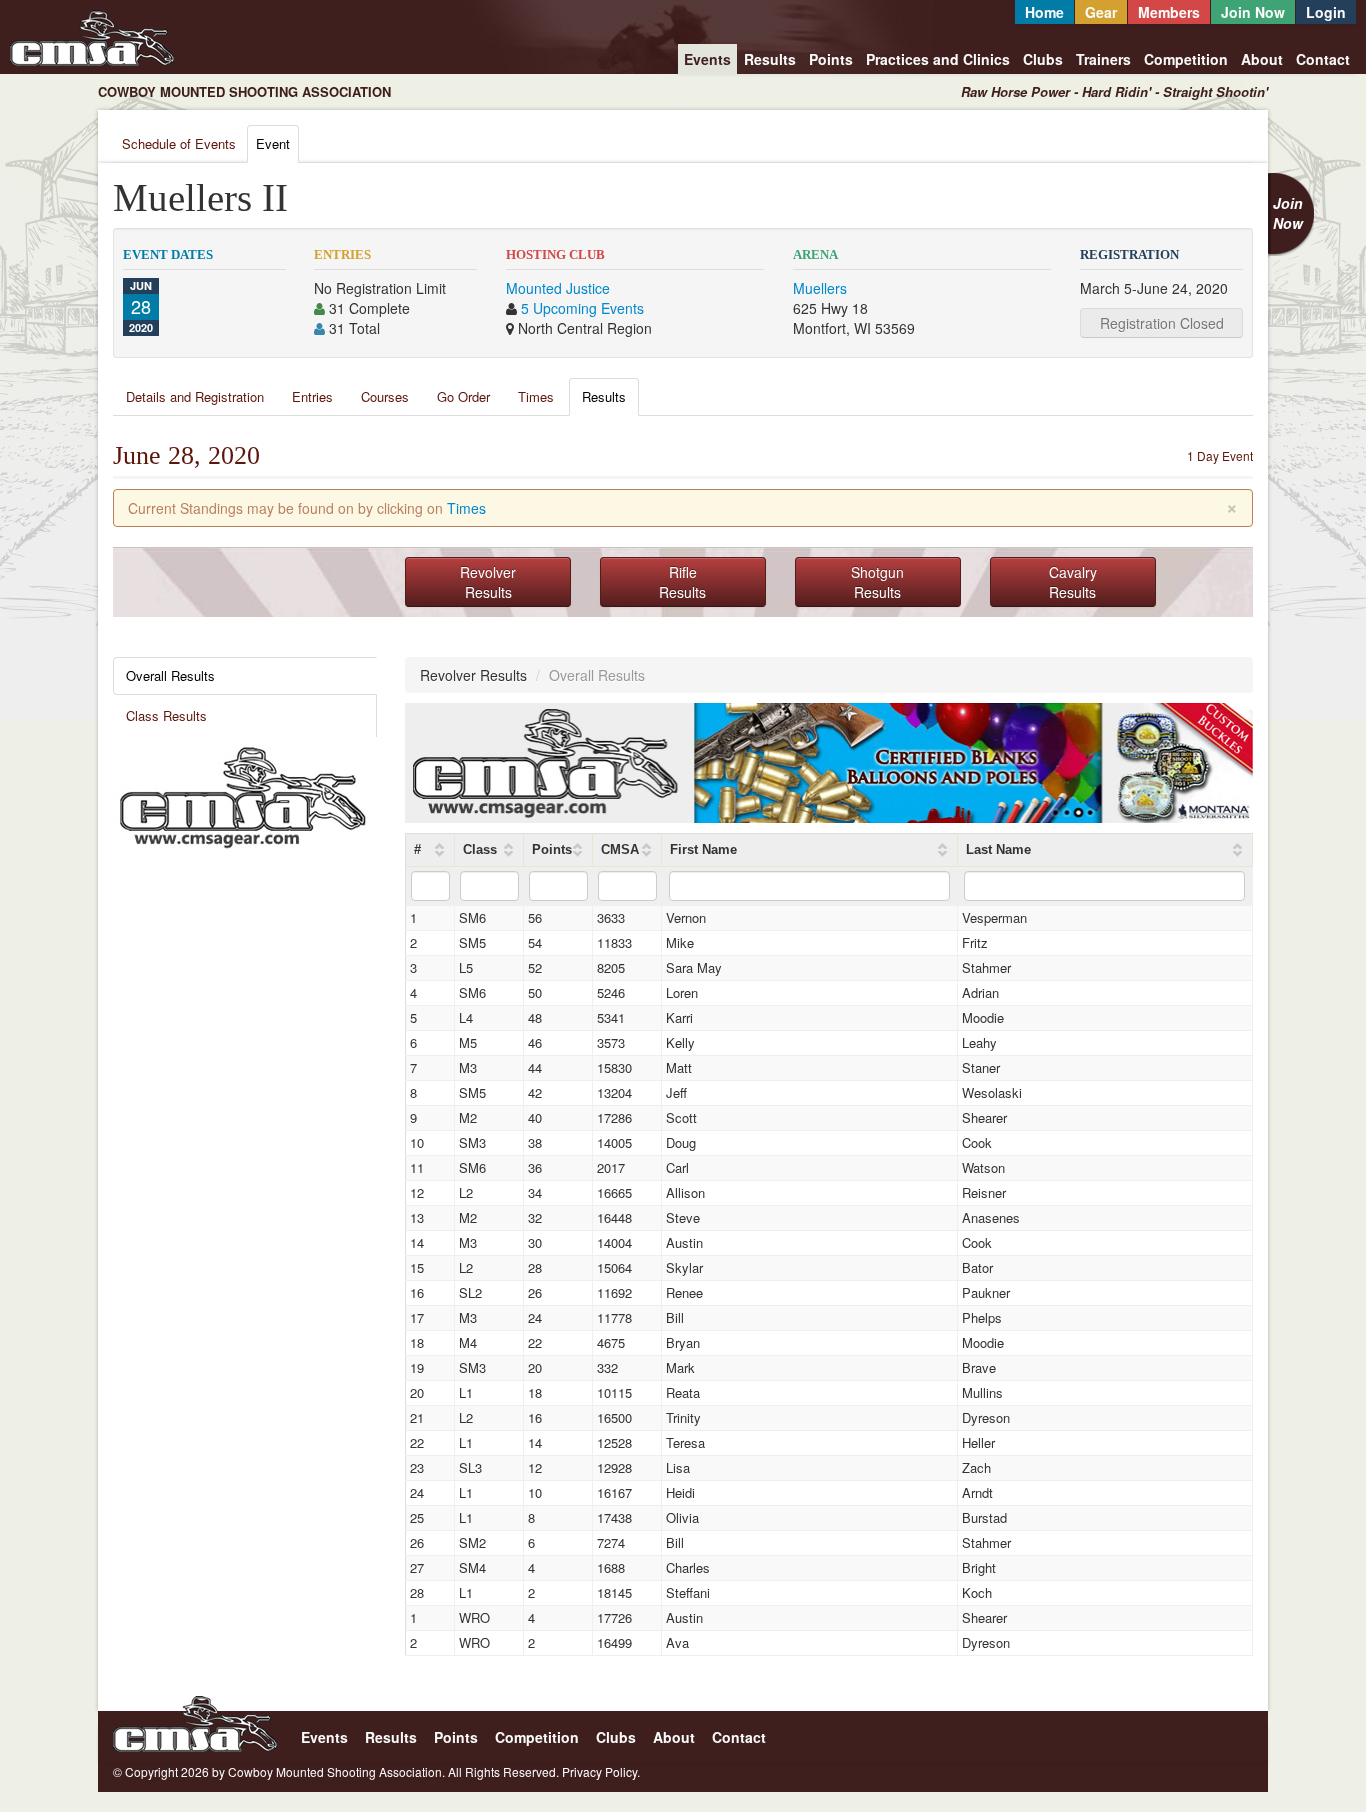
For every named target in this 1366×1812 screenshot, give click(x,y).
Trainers (1103, 59)
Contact (1323, 59)
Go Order (463, 396)
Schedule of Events (179, 143)
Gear (1101, 12)
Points (831, 59)
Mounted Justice (558, 288)
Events (707, 59)
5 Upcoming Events (582, 308)
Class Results (166, 715)
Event (273, 143)
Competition (1186, 59)
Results (770, 59)
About (1262, 59)
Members (1169, 12)
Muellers (820, 288)
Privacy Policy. (601, 1771)
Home (1044, 12)
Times (536, 396)
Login (1326, 12)
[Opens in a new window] (243, 795)
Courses (385, 396)
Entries (312, 396)
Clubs (1043, 59)
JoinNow (1288, 213)
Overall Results (170, 675)
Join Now (1253, 12)
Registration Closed (1162, 323)
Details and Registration (195, 396)
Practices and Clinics (938, 59)
